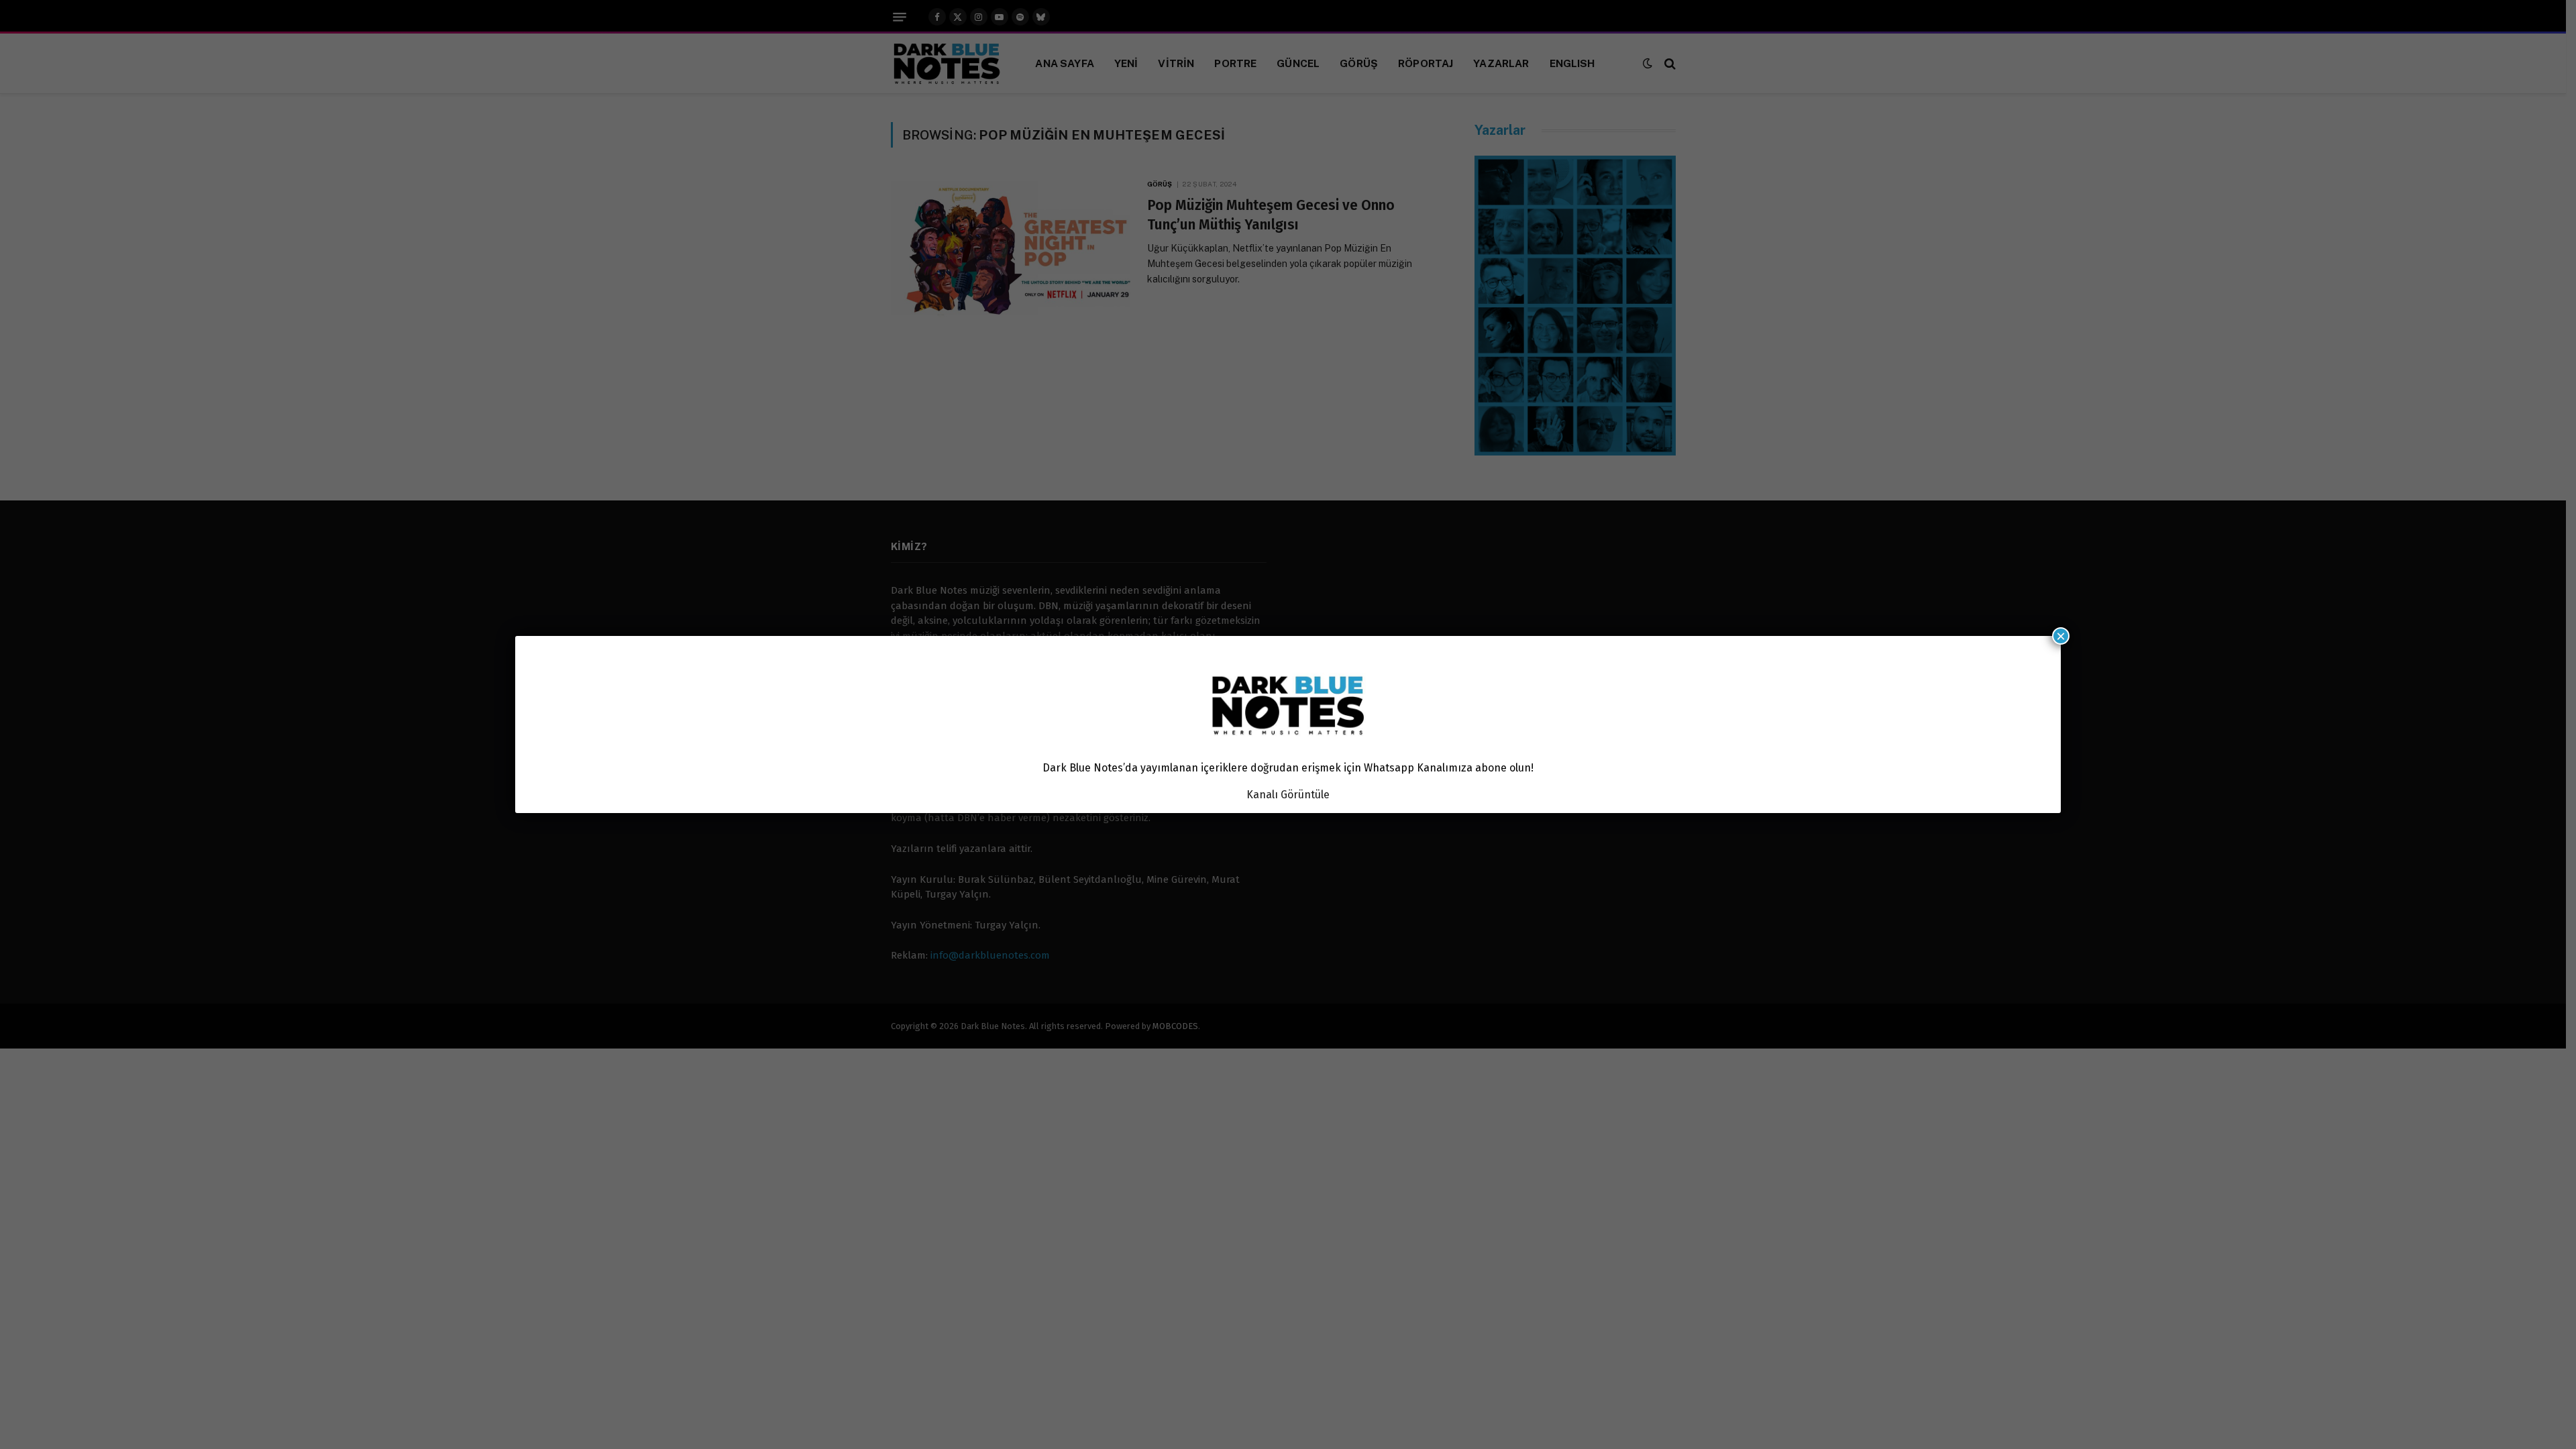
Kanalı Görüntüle (1288, 795)
